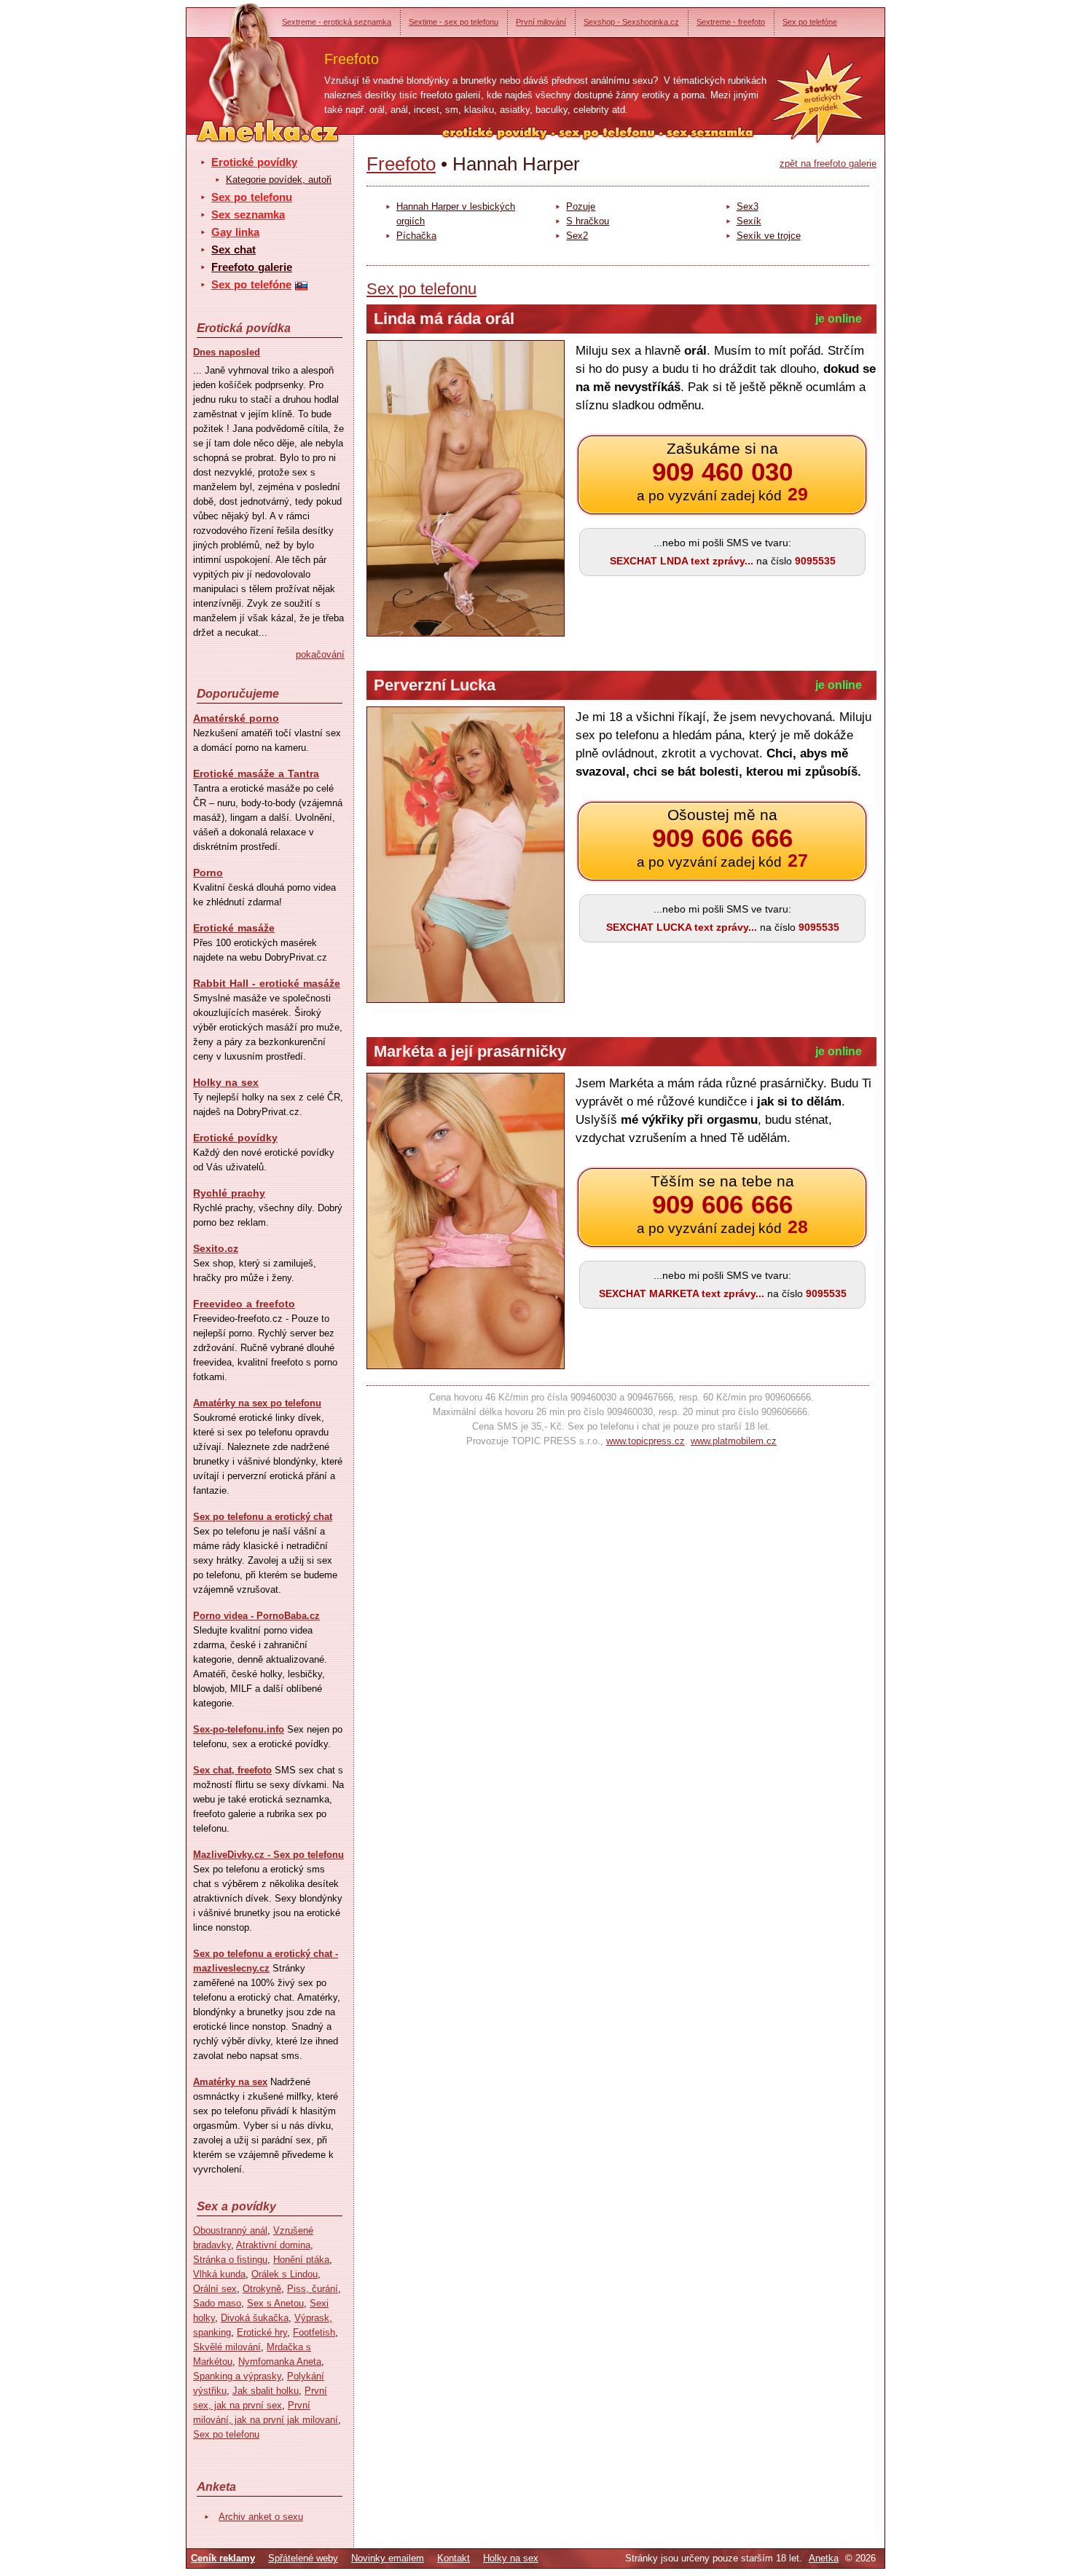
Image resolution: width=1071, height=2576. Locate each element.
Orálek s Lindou (285, 2274)
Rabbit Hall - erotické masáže (267, 983)
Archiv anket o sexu (261, 2517)
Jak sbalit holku (266, 2391)
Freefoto (401, 164)
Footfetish (314, 2332)
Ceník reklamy (223, 2558)
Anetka (824, 2558)
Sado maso (217, 2303)
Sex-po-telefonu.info (239, 1729)
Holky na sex (226, 1082)
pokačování (320, 654)
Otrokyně (262, 2289)
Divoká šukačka (255, 2318)
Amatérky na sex (230, 2082)
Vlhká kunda (219, 2274)
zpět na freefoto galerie (828, 164)
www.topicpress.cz (646, 1441)
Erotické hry (262, 2332)
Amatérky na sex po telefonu (257, 1403)
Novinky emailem (388, 2558)
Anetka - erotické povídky (240, 64)
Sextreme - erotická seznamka (337, 22)
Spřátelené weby (303, 2558)
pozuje (581, 206)
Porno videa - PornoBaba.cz (256, 1616)
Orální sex (215, 2289)
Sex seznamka (248, 214)
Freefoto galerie (252, 267)
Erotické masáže (234, 928)
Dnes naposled (227, 352)
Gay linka (235, 232)
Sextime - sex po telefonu (454, 22)
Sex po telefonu (252, 197)
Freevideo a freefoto (244, 1304)
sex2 (577, 236)
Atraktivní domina (273, 2245)
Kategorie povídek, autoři (279, 180)
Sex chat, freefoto (232, 1770)
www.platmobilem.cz (734, 1441)
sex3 (748, 206)
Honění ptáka (301, 2260)
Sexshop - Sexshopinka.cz (631, 22)
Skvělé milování (227, 2347)
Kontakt (454, 2558)
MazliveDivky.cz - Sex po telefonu (268, 1855)
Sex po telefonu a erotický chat (263, 1517)
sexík (749, 221)
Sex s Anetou (275, 2303)
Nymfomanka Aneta (280, 2362)
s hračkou (588, 221)
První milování (541, 22)
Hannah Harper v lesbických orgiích (456, 214)
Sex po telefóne (810, 22)
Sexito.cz (216, 1248)
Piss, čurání (313, 2289)
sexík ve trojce (769, 236)
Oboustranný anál (230, 2230)
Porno (208, 873)
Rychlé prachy (229, 1193)
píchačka (416, 236)
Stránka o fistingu (230, 2260)
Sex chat (234, 249)
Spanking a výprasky (237, 2376)
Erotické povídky (254, 162)
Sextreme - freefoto (731, 22)
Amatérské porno (236, 718)
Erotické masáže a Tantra (256, 773)
